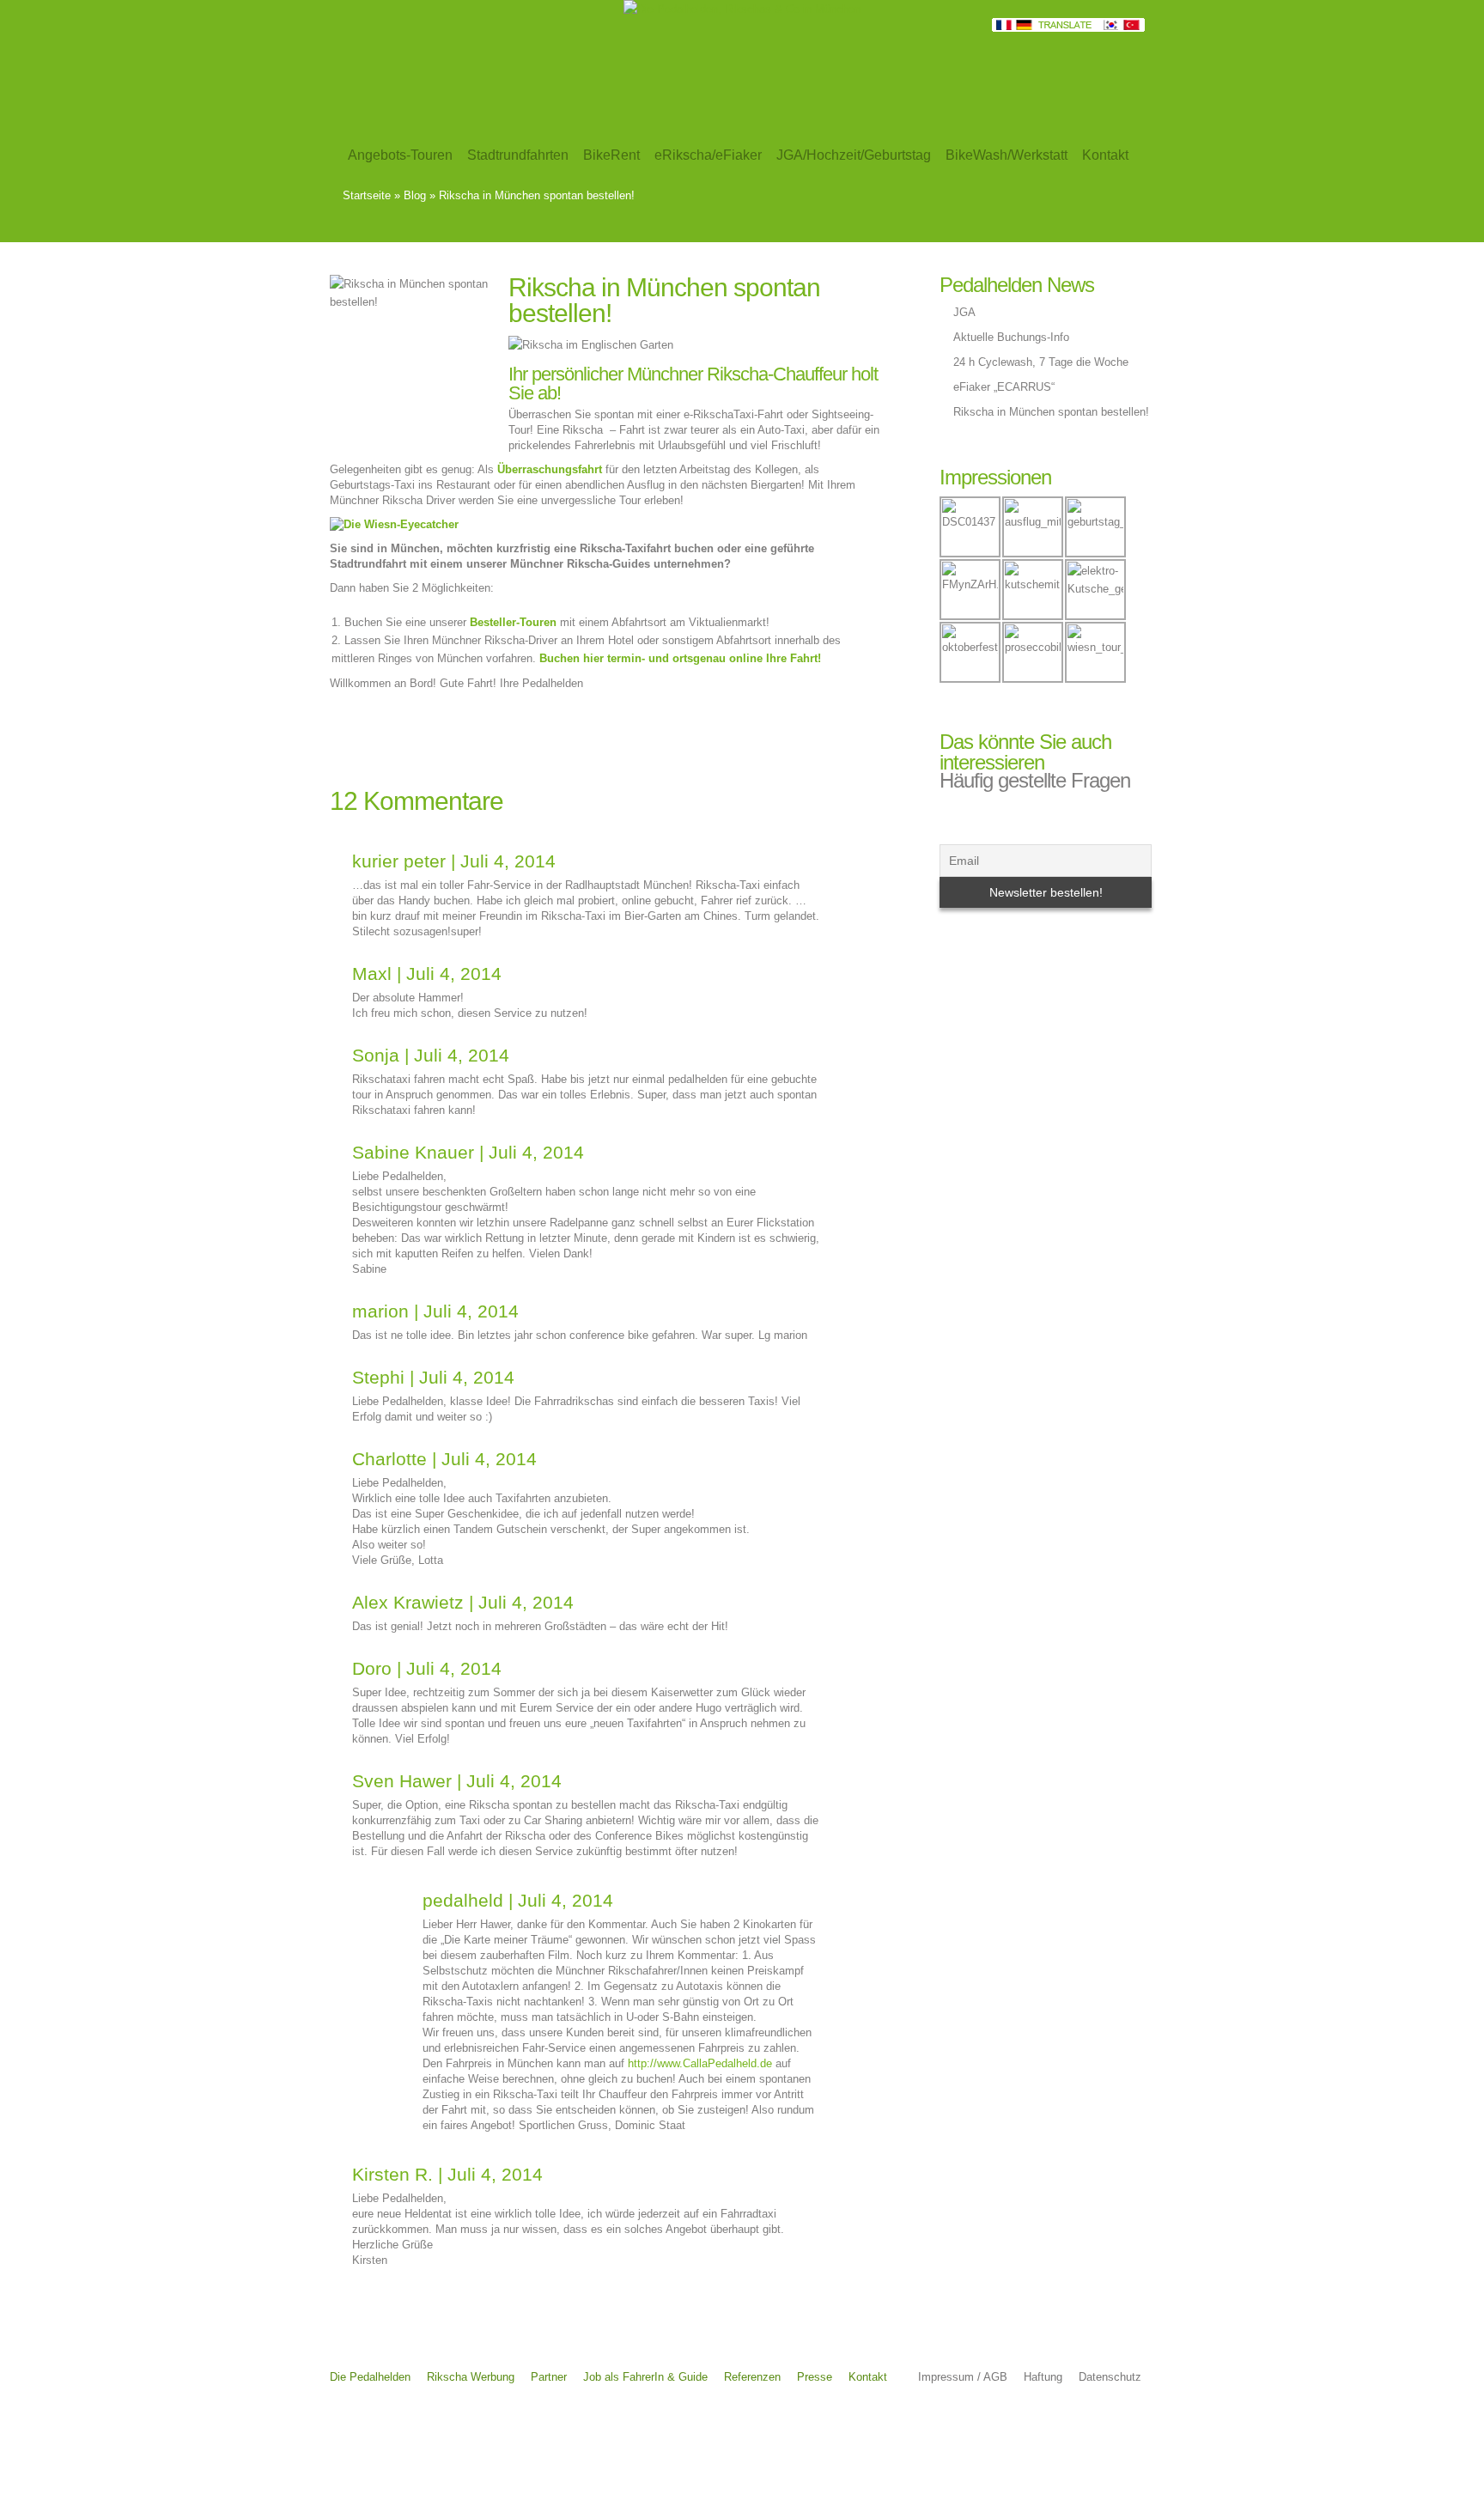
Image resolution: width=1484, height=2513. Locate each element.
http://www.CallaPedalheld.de (700, 2063)
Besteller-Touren (513, 622)
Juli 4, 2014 (508, 861)
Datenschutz (1110, 2377)
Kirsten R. (392, 2174)
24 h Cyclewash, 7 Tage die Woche (1041, 362)
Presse (815, 2377)
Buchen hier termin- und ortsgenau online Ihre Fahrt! (680, 658)
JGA (964, 312)
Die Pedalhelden (370, 2377)
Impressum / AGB (963, 2377)
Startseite (367, 195)
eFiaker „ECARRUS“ (1004, 387)
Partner (549, 2377)
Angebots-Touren (400, 155)
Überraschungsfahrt (550, 469)
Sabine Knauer (413, 1152)
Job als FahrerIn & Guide (645, 2377)
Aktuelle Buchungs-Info (1011, 337)
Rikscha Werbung (471, 2377)
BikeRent (611, 155)
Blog (415, 195)
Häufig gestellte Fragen (1035, 780)
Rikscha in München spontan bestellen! (1051, 412)
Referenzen (752, 2377)
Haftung (1043, 2377)
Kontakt (868, 2377)
